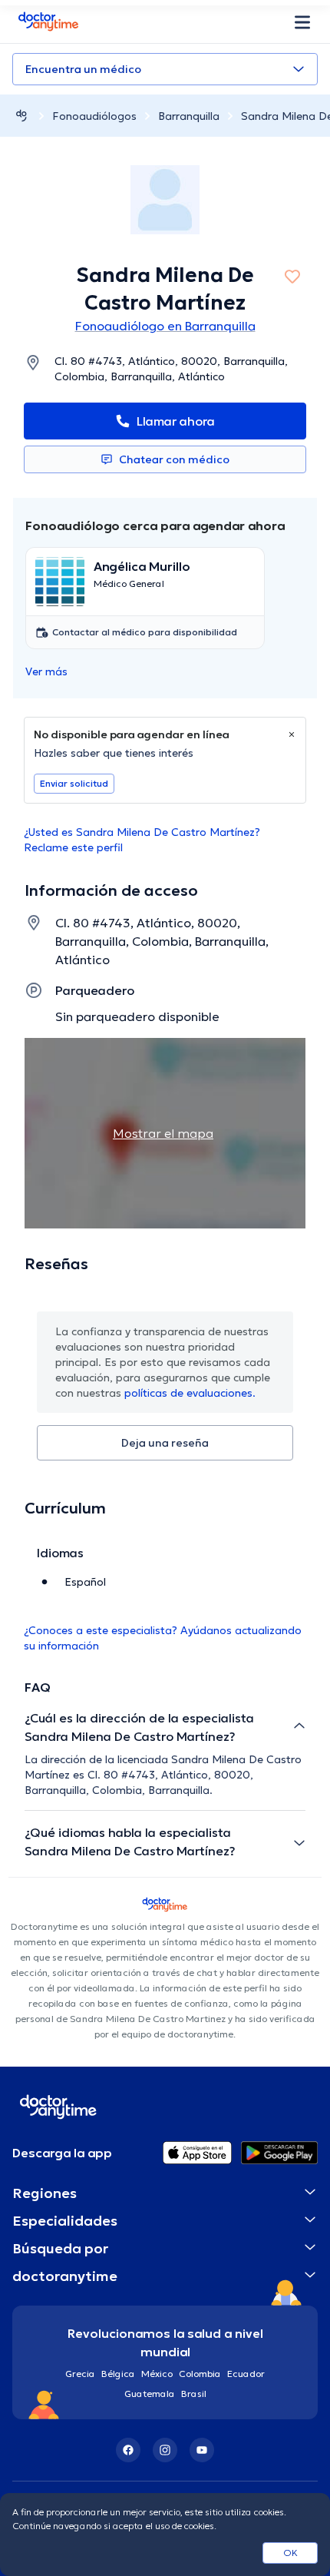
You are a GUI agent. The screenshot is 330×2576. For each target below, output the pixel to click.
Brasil (194, 2394)
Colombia (200, 2374)
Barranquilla (189, 116)
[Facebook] (128, 2450)
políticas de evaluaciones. (190, 1393)
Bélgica (118, 2374)
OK (290, 2553)
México (157, 2374)
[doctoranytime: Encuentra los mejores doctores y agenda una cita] (21, 116)
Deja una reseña (165, 1443)
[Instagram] (165, 2450)
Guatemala (150, 2394)
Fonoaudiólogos (94, 116)
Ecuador (246, 2374)
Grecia (80, 2374)
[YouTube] (202, 2450)
